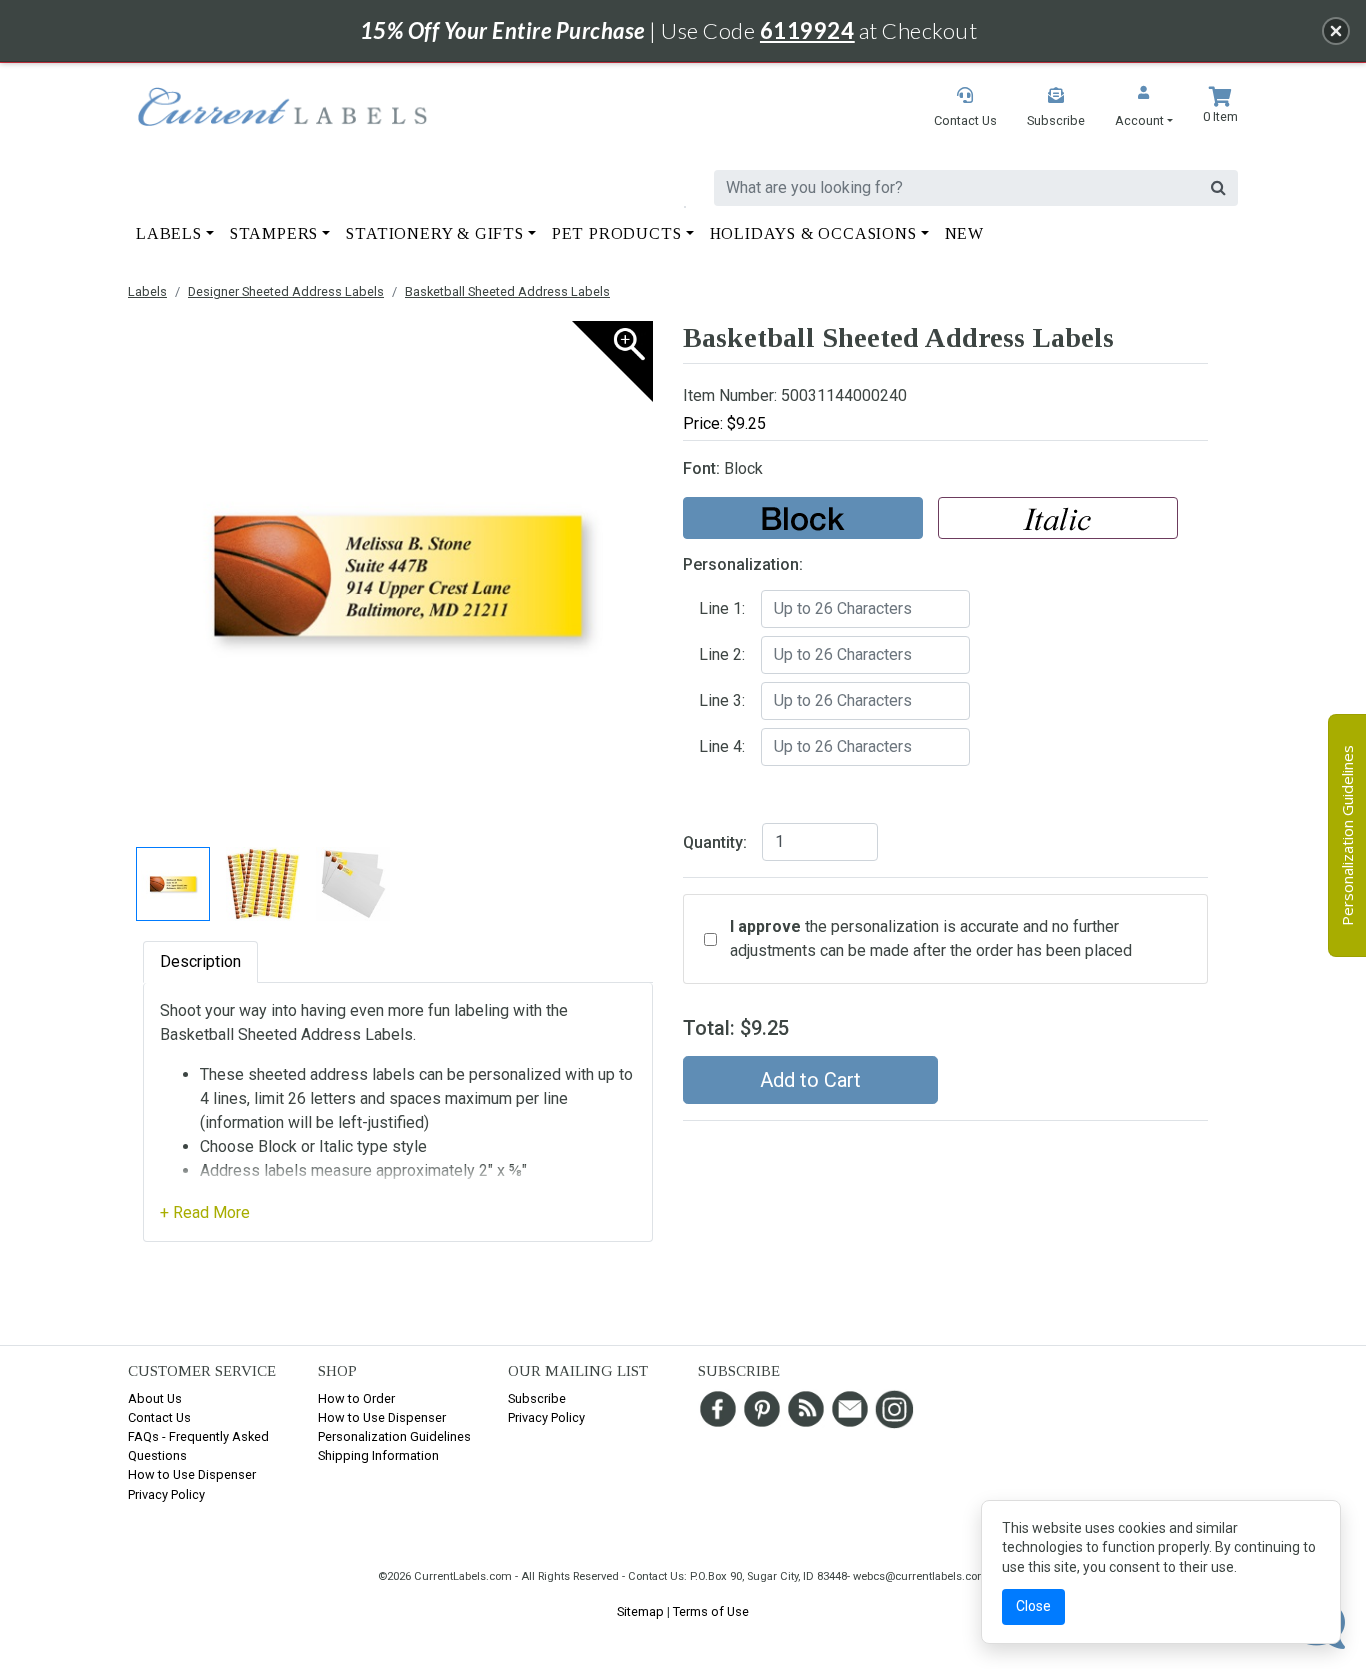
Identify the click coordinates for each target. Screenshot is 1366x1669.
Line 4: (722, 746)
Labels (147, 291)
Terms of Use (711, 1611)
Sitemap (640, 1611)
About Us (155, 1398)
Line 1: (722, 608)
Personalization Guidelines (394, 1436)
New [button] (964, 233)
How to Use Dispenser (192, 1474)
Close (1033, 1606)
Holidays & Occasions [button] (813, 233)
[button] (1144, 108)
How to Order (356, 1398)
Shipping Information (378, 1455)
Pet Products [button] (617, 233)
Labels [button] (169, 233)
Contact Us (159, 1417)
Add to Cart (810, 1080)
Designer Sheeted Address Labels (286, 291)
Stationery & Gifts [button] (434, 233)
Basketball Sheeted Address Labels (507, 291)
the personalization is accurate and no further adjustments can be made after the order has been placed (931, 938)
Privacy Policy (166, 1494)
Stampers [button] (274, 233)
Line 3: (722, 700)
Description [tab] (200, 961)
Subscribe (537, 1398)
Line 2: (722, 654)
